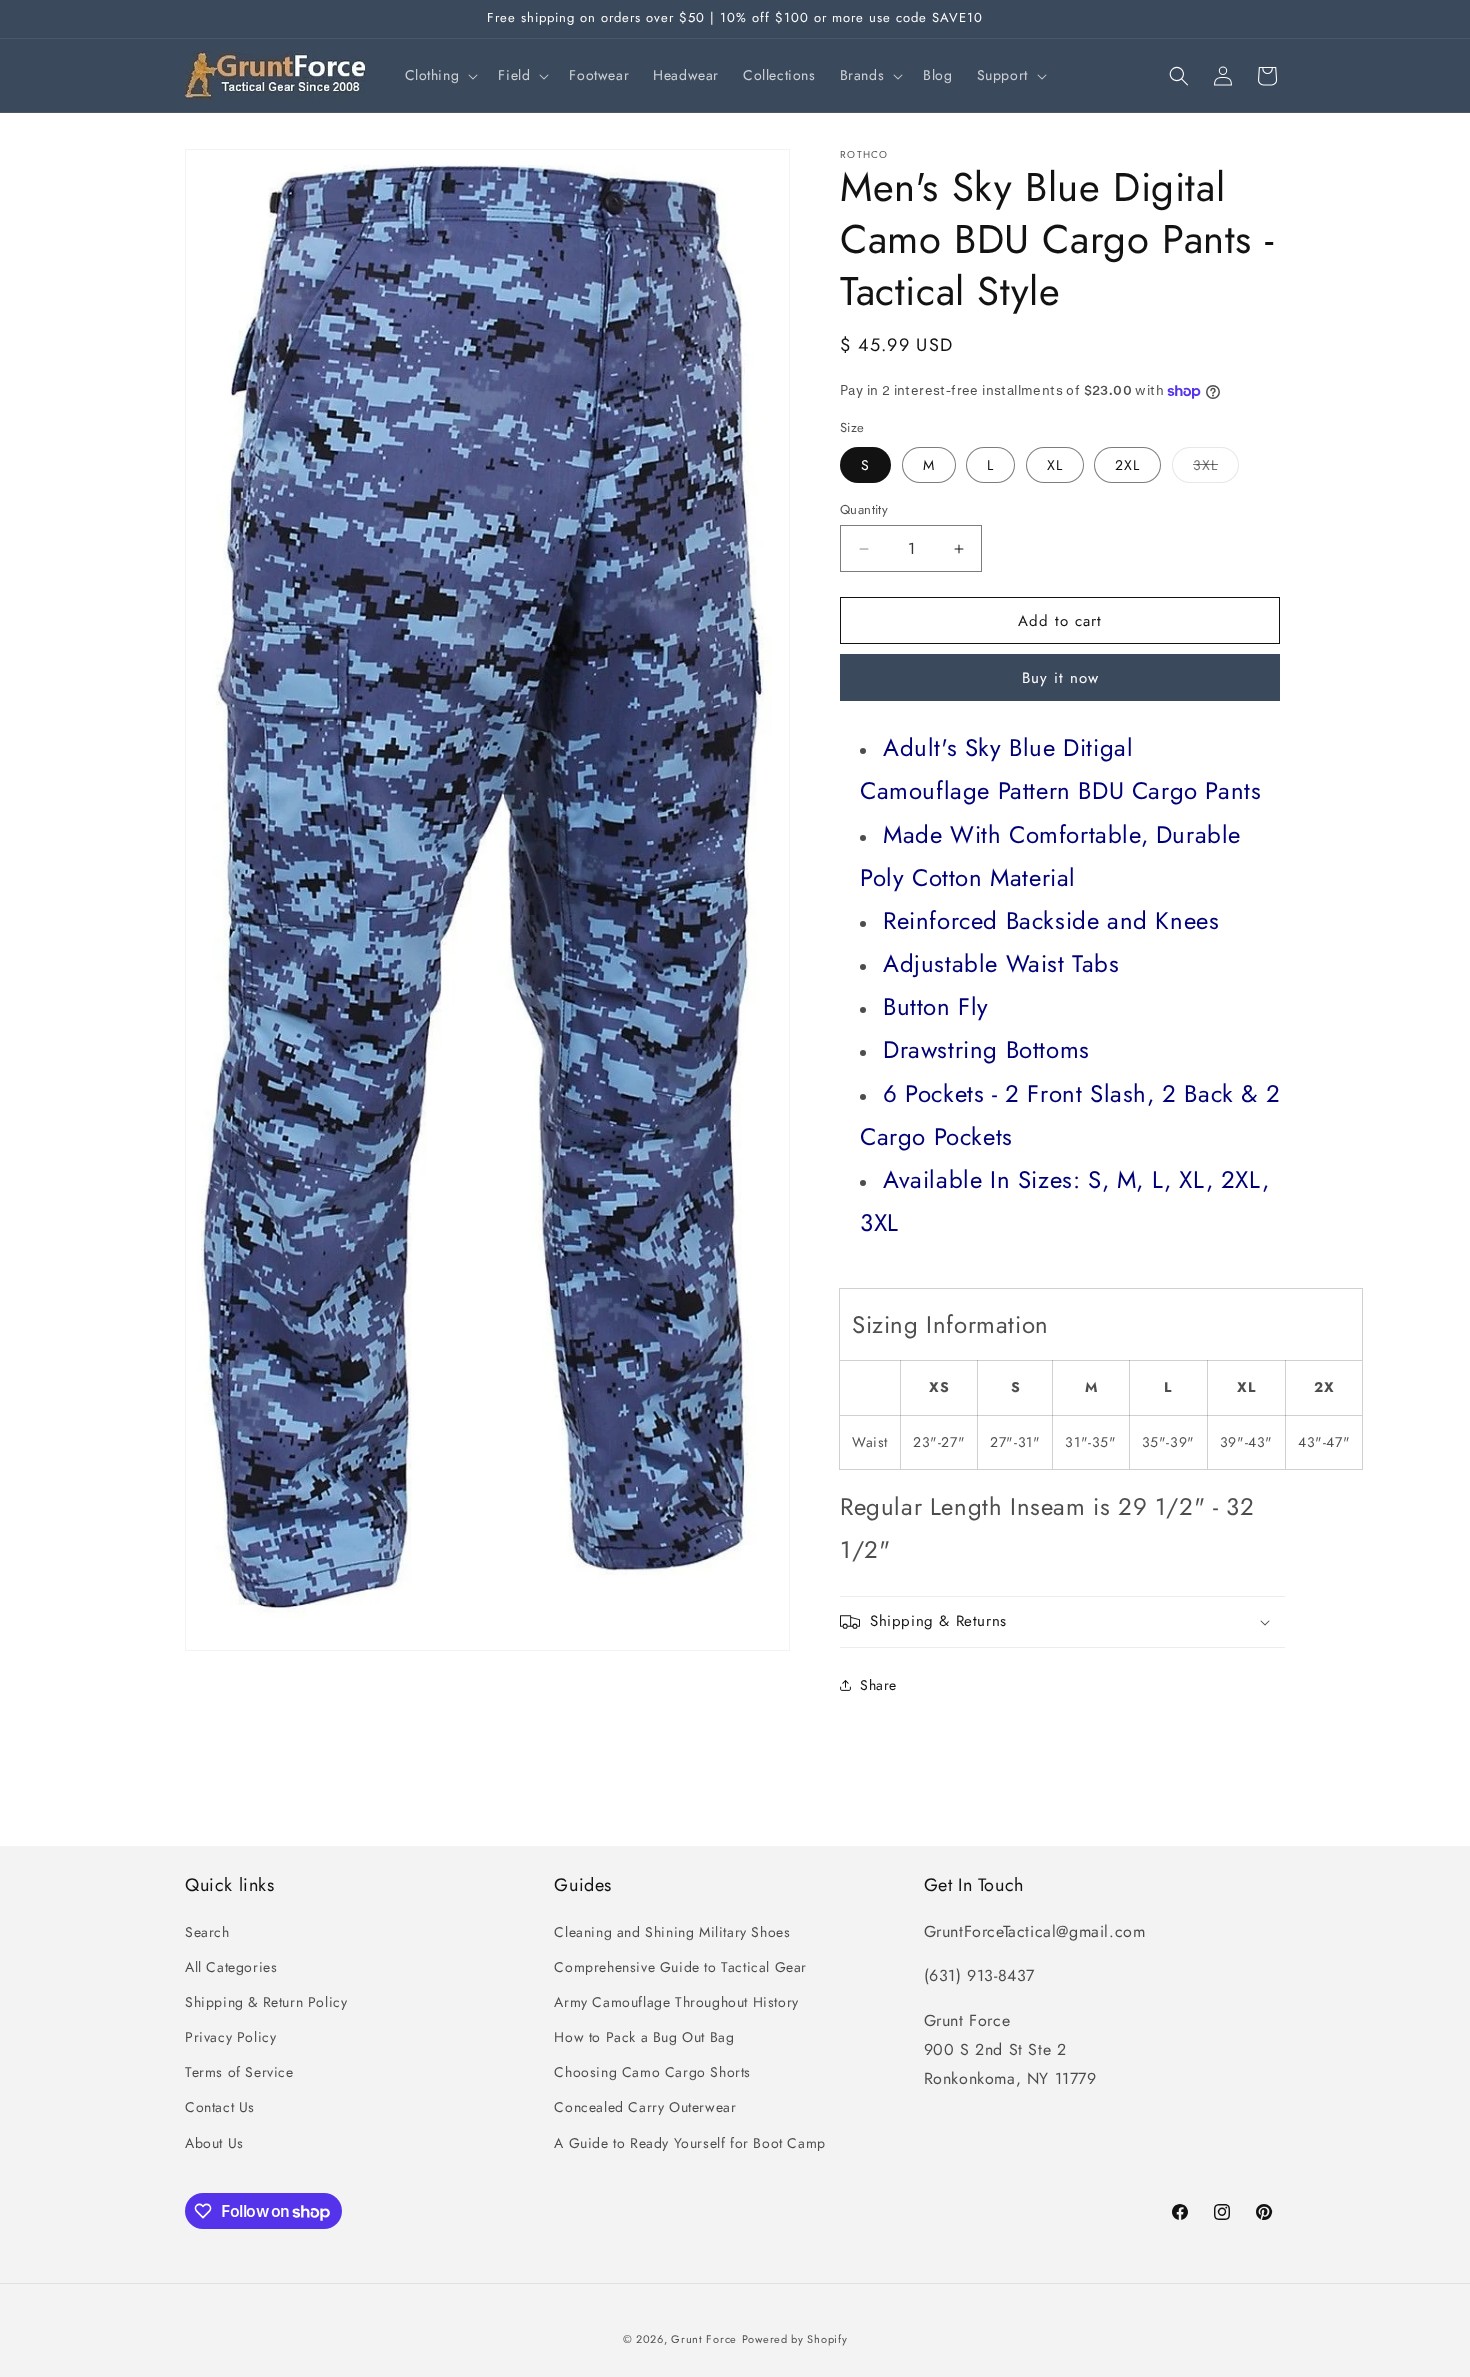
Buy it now (1060, 678)
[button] (440, 75)
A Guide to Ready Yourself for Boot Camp (689, 2143)
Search (207, 1932)
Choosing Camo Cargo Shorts (652, 2072)
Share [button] (878, 1685)
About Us (214, 2143)
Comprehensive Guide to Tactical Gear (680, 1967)
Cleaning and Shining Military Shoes (672, 1932)
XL (1055, 465)
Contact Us (220, 2107)
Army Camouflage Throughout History (676, 2002)
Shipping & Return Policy (266, 2002)
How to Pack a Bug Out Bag (644, 2037)
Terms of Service (239, 2072)
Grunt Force (704, 2339)
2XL (1127, 465)
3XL (1216, 468)
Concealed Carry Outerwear (645, 2107)
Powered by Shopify (795, 2339)
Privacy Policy (230, 2037)
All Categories (231, 1967)
